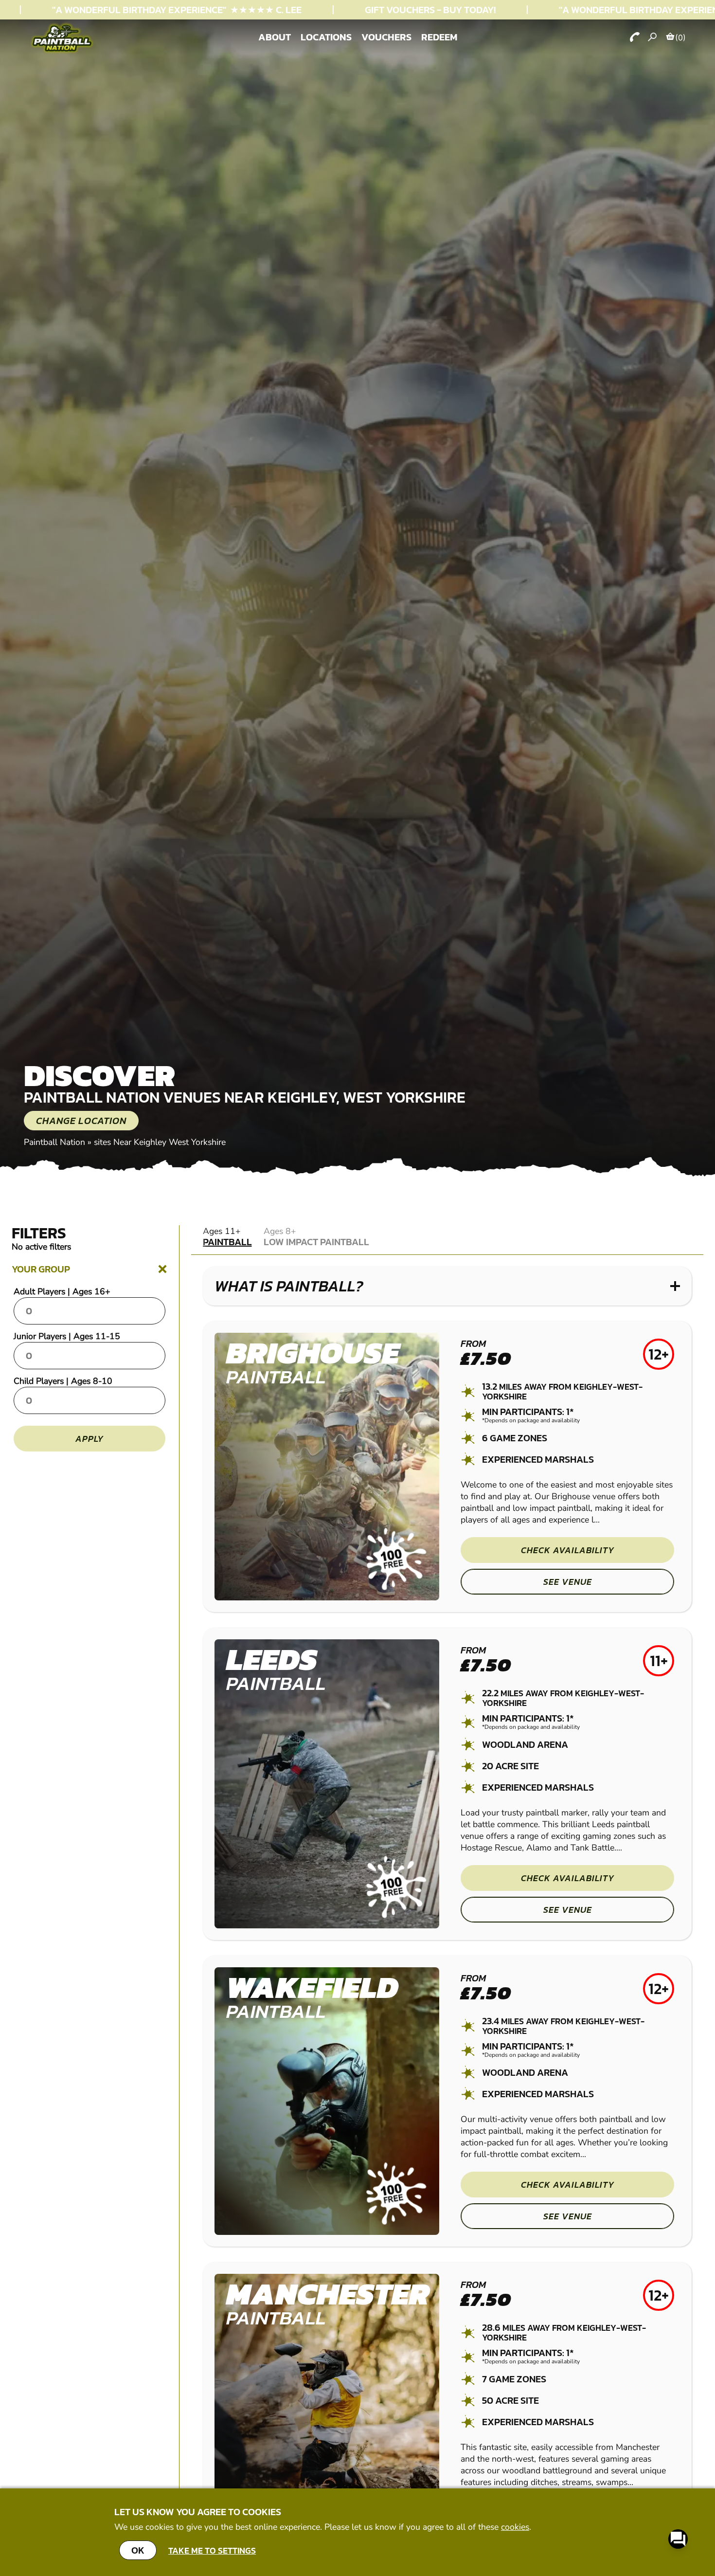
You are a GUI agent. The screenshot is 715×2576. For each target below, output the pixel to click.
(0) (680, 37)
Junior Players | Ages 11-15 (67, 1336)
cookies (515, 2527)
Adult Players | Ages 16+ (62, 1291)
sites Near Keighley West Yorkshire (160, 1142)
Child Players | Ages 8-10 (63, 1381)
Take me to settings (212, 2550)
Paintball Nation (54, 1142)
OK (138, 2550)
